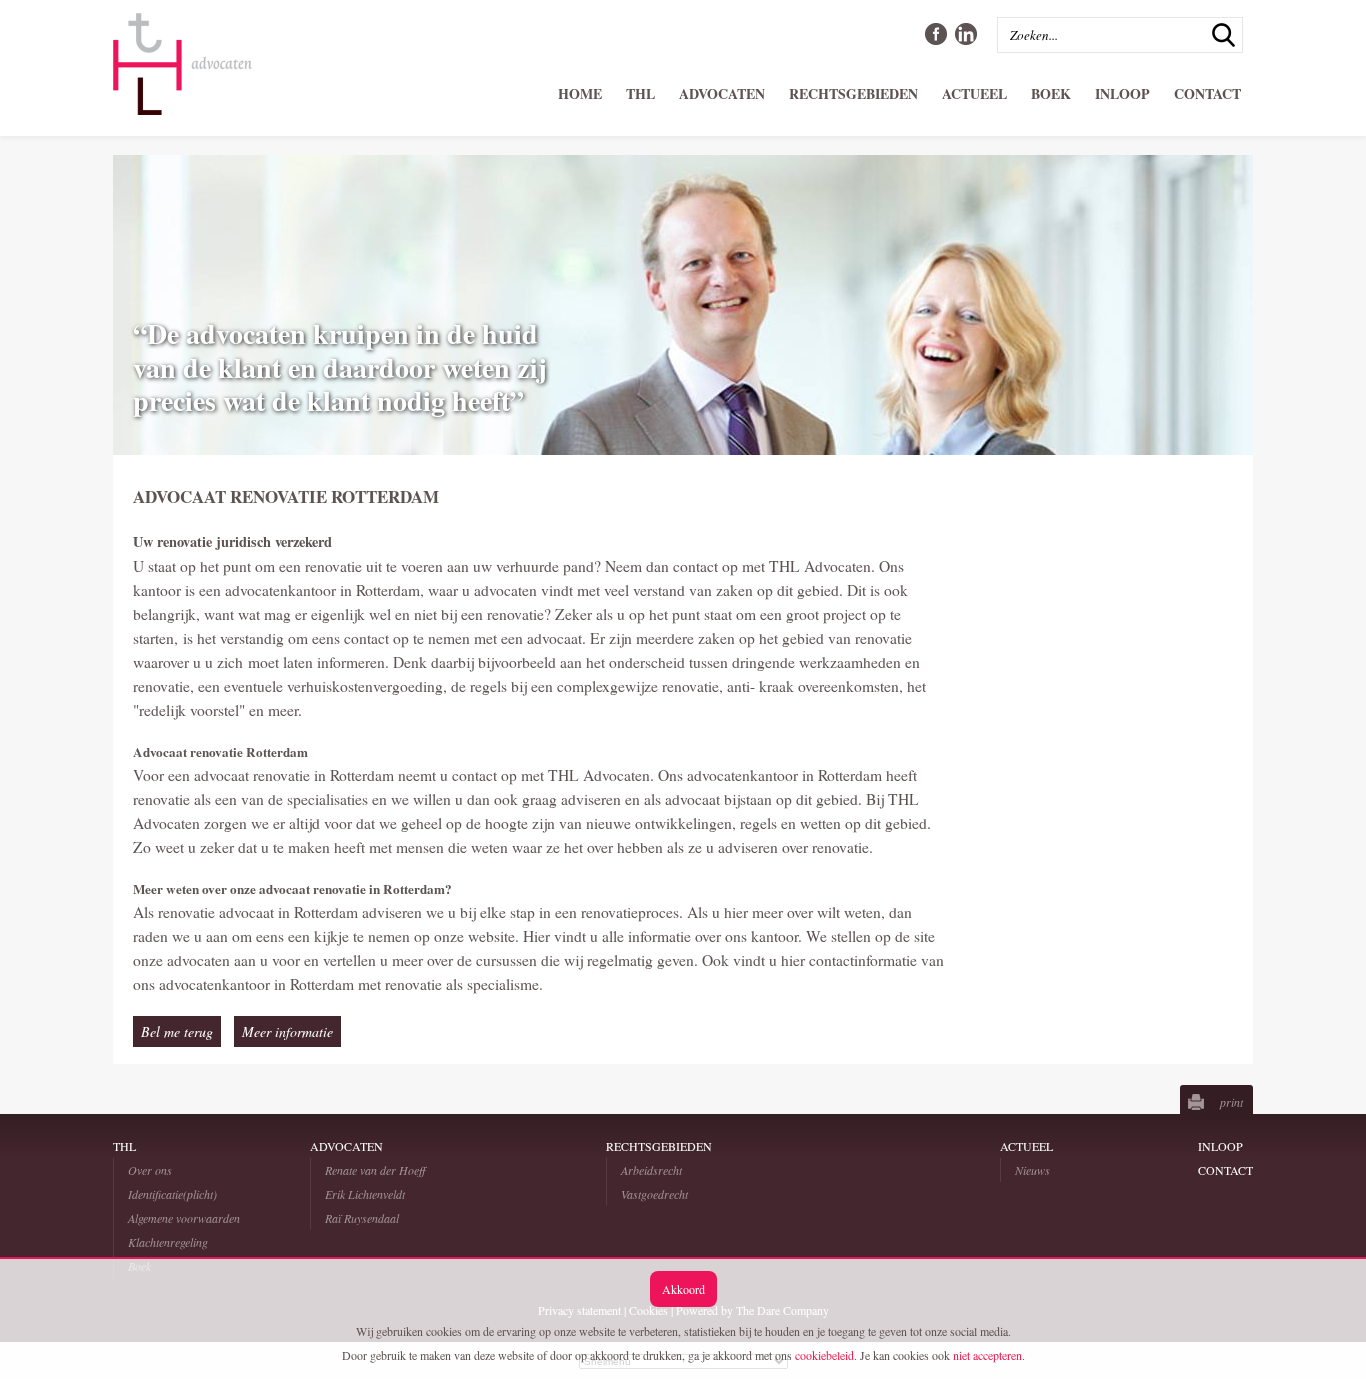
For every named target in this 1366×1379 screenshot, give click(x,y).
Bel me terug (177, 1031)
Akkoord (683, 1289)
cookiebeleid (824, 1355)
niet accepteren (987, 1355)
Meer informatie (287, 1031)
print (1231, 1102)
